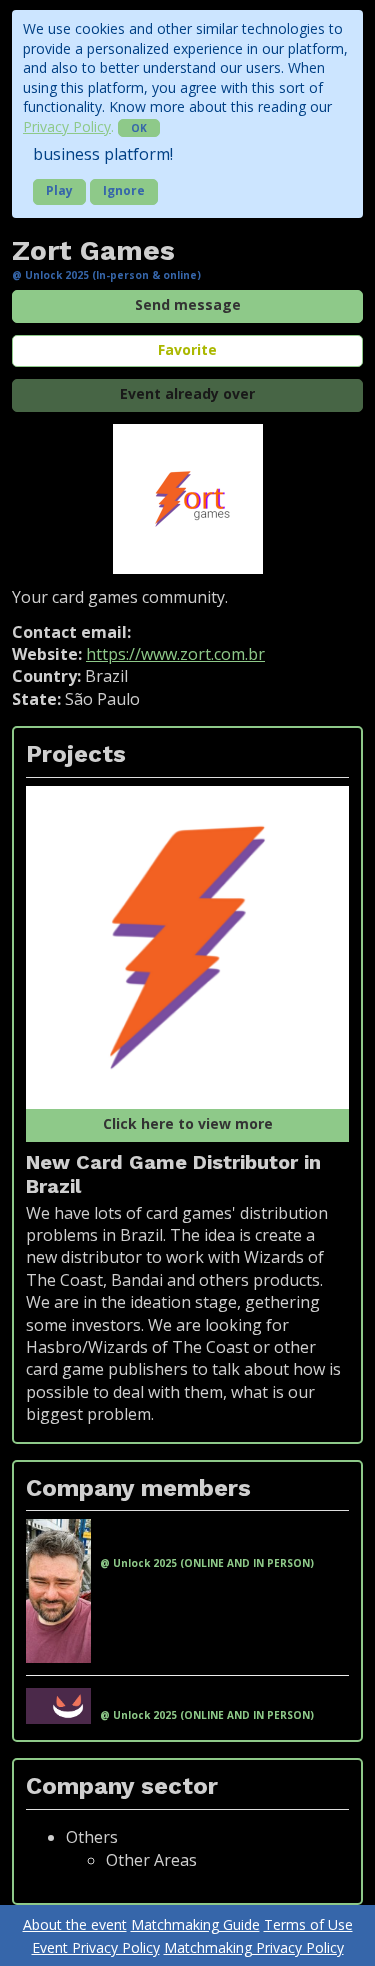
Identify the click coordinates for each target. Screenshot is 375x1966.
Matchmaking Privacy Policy (254, 1947)
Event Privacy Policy (96, 1947)
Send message (188, 304)
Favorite (187, 349)
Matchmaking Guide (195, 1924)
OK (139, 128)
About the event (75, 1924)
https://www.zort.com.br (175, 654)
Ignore (124, 190)
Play (59, 190)
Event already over (187, 393)
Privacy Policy (67, 126)
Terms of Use (308, 1924)
